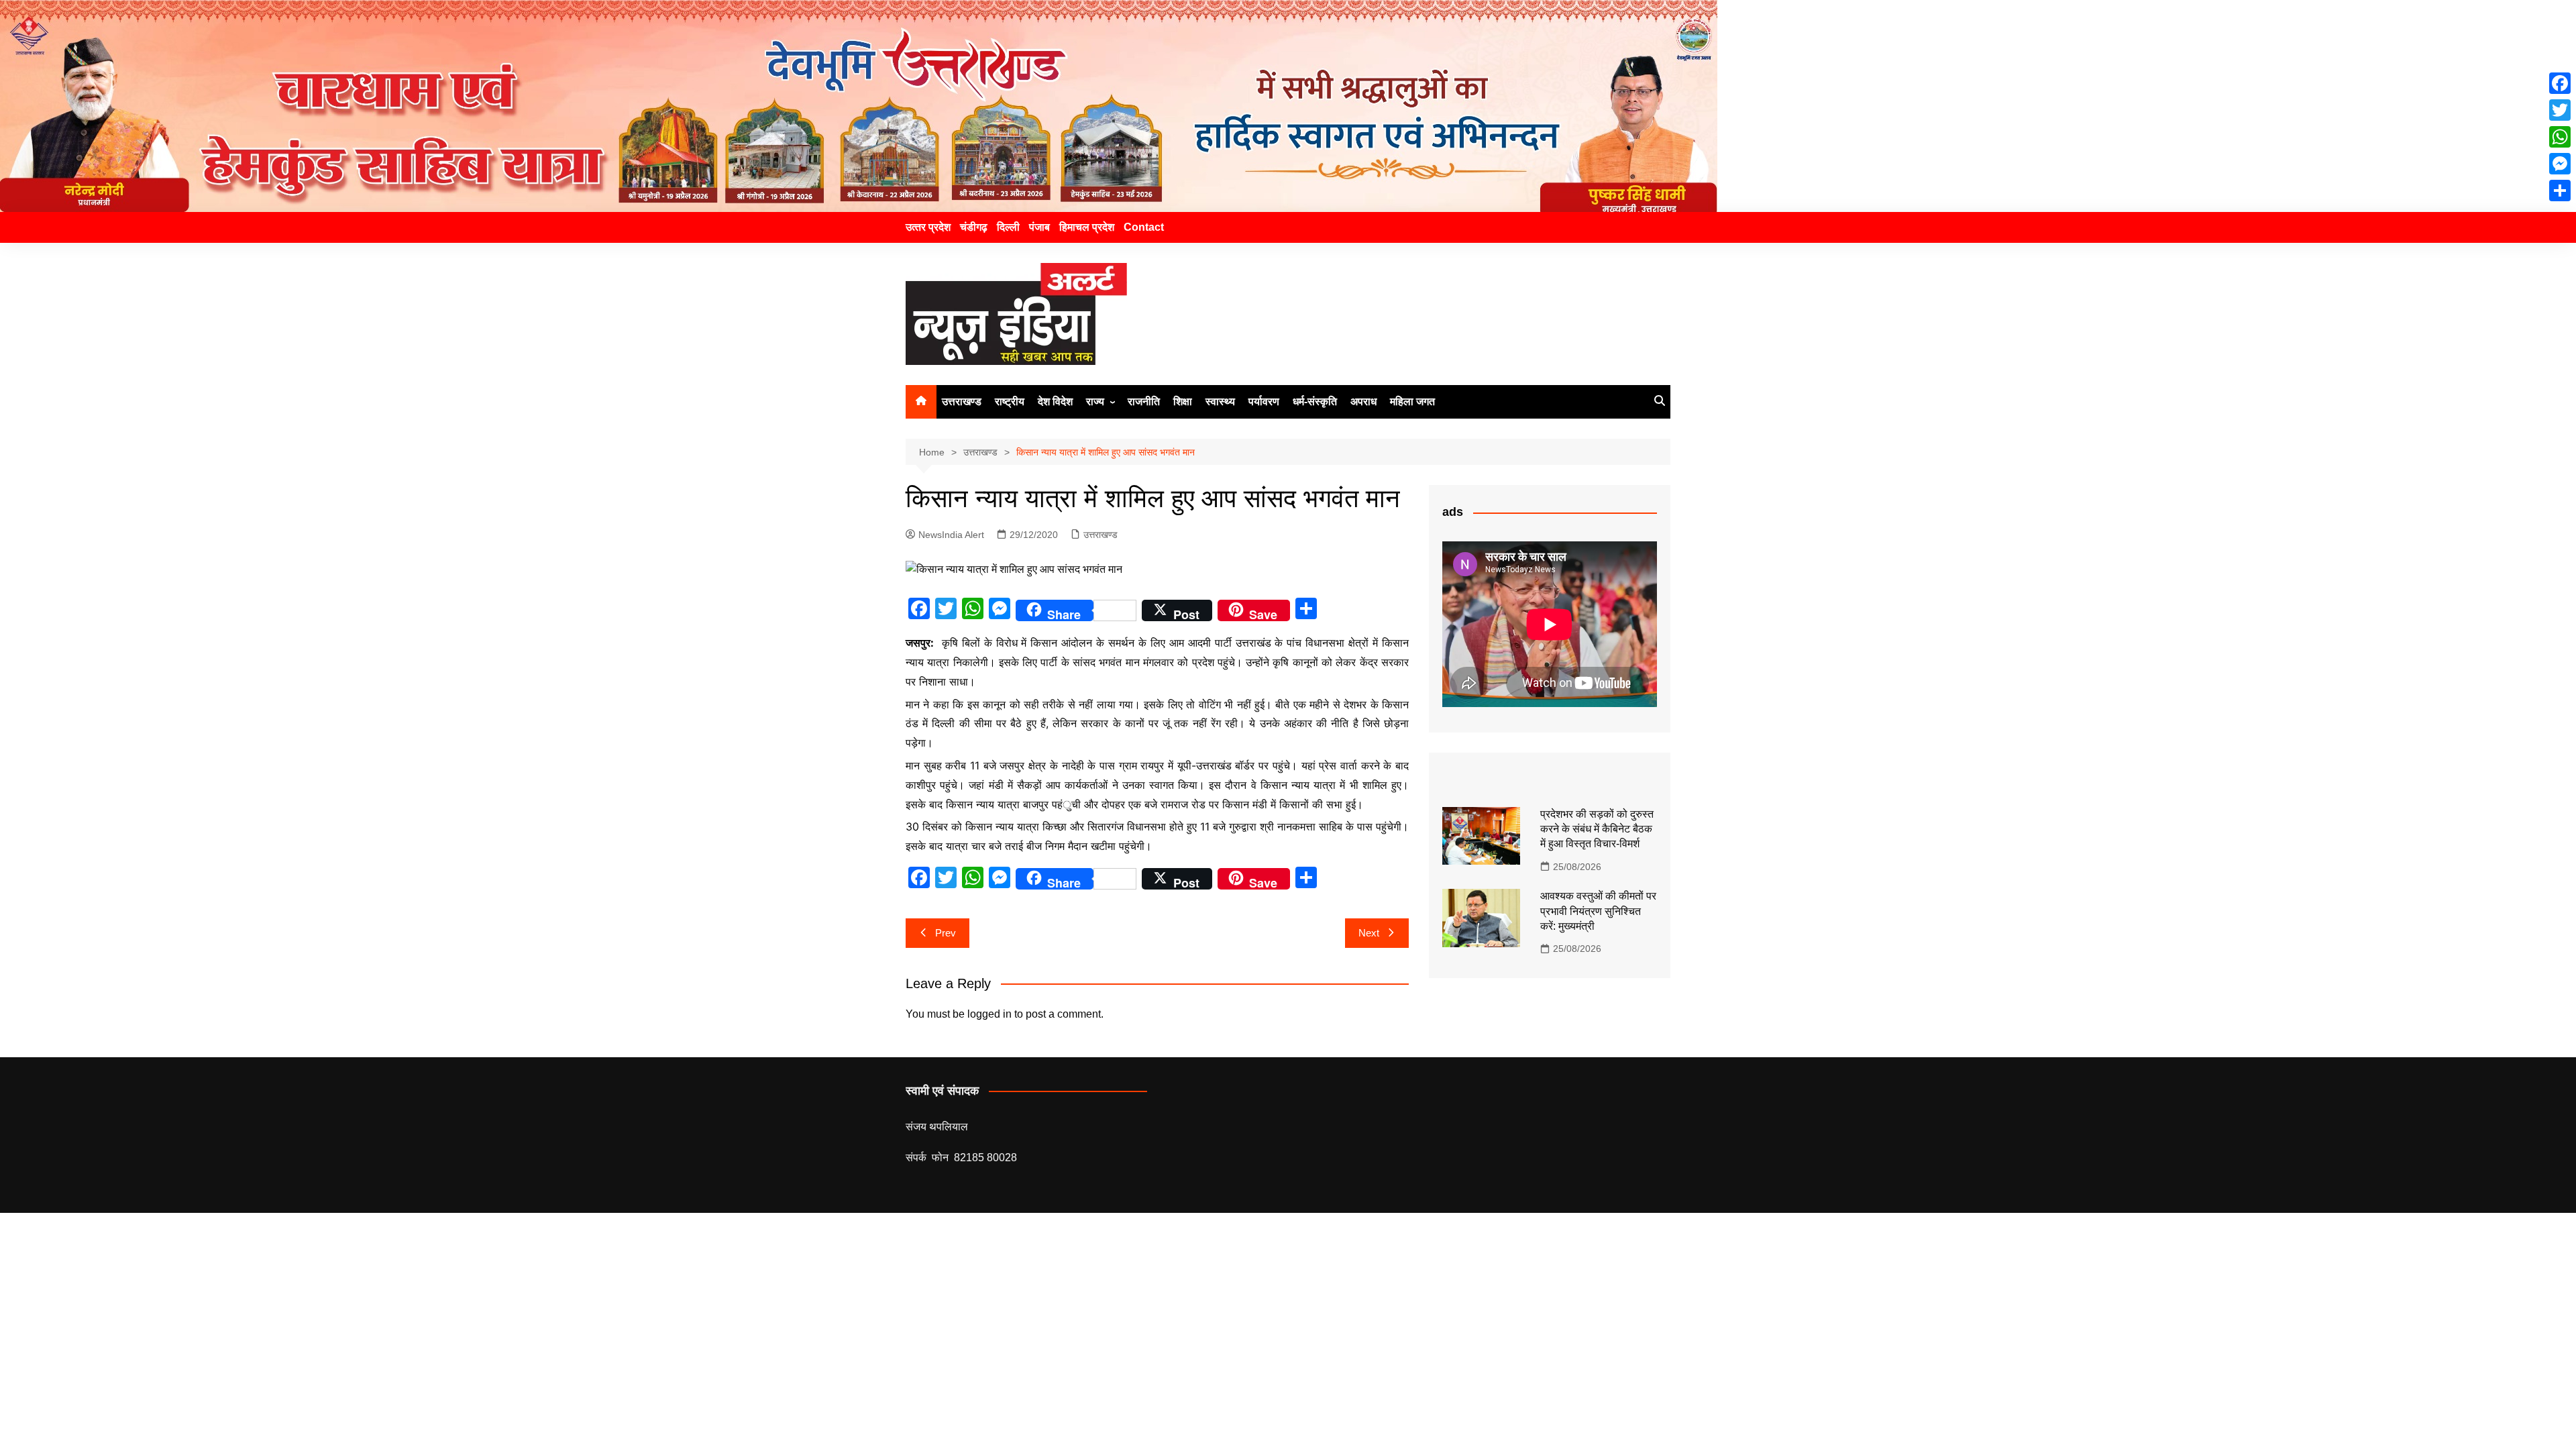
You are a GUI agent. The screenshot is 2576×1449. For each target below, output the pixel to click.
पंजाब (1039, 227)
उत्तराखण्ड (962, 401)
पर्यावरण (1264, 401)
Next (1369, 933)
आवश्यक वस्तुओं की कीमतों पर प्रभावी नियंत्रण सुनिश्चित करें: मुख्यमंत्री (1598, 911)
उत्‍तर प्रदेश (928, 227)
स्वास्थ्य (1220, 401)
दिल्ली (1008, 227)
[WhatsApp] (2560, 137)
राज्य (1095, 401)
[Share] (2560, 191)
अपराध (1363, 401)
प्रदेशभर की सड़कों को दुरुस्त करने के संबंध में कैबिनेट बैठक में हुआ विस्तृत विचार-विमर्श (1597, 829)
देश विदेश (1055, 401)
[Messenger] (2560, 164)
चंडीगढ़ (974, 227)
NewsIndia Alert (951, 535)
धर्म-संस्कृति (1315, 401)
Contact (1144, 227)
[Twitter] (2560, 110)
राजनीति (1144, 401)
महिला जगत (1412, 401)
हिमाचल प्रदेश (1087, 227)
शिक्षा (1183, 401)
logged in (989, 1014)
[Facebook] (2560, 83)
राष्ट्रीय (1010, 401)
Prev (946, 933)
